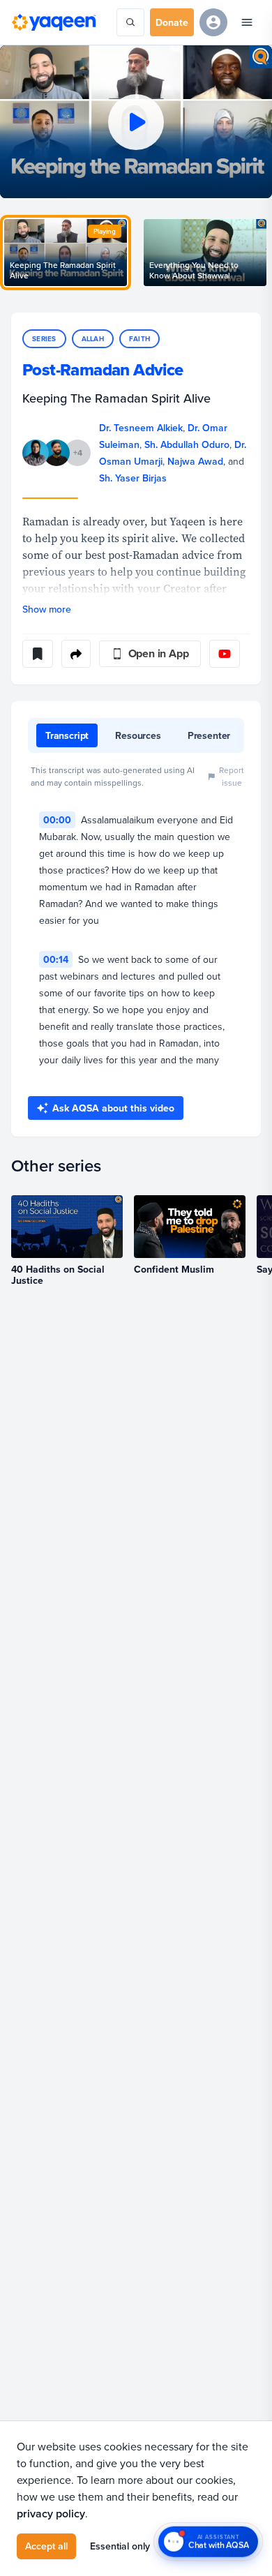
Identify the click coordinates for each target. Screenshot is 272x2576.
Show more (47, 609)
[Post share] (76, 654)
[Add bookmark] (38, 654)
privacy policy (51, 2514)
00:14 (56, 959)
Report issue (232, 776)
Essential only (120, 2546)
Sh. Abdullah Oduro (187, 444)
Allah (93, 339)
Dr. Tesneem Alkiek (141, 428)
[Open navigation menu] (247, 22)
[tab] (67, 735)
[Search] (130, 22)
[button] (136, 122)
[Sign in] (213, 22)
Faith (139, 339)
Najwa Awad (195, 461)
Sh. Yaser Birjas (133, 478)
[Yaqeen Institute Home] (54, 22)
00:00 (57, 820)
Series (44, 339)
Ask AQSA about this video (113, 1108)
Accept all (46, 2546)
